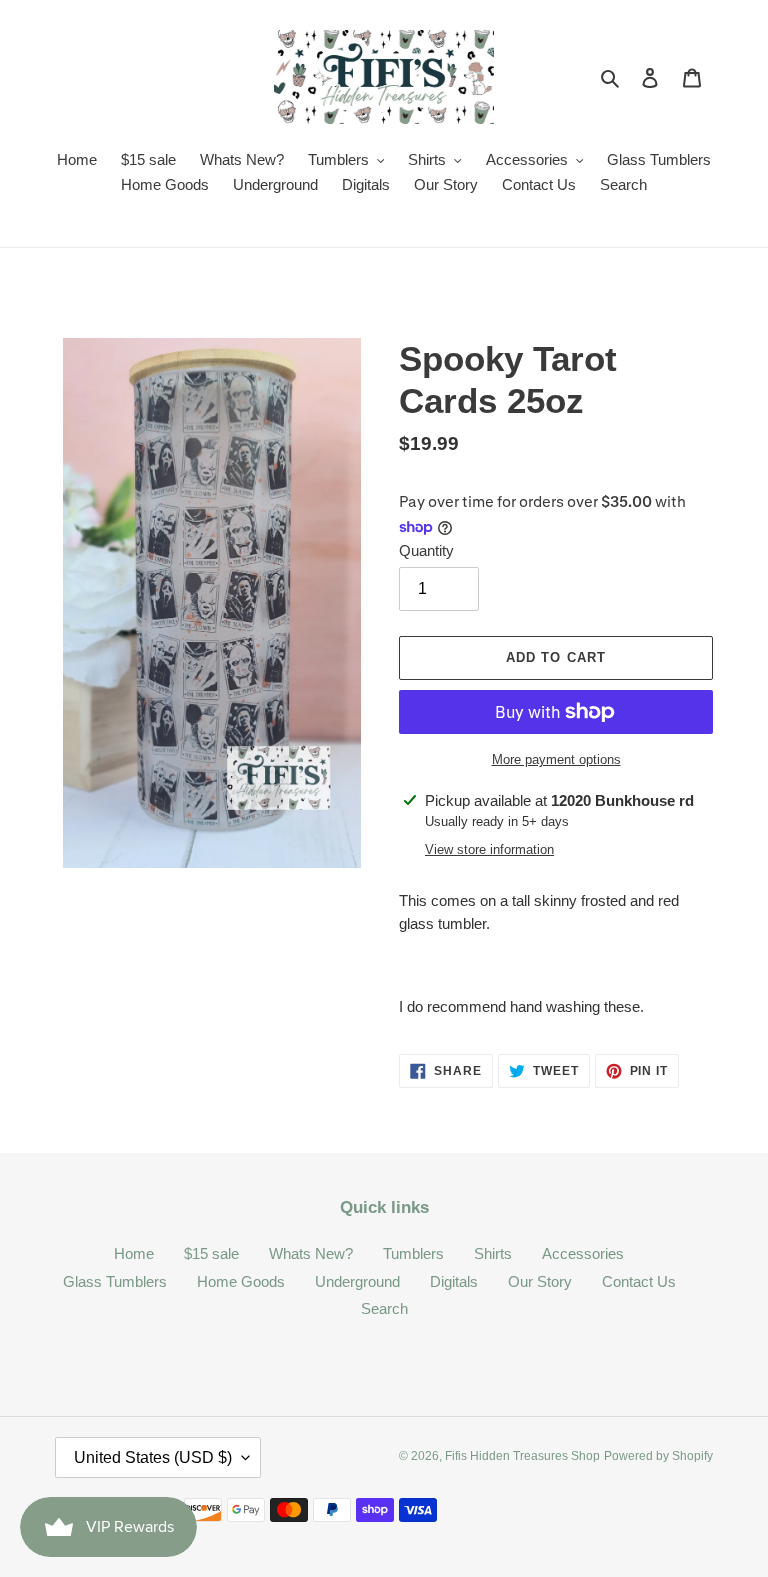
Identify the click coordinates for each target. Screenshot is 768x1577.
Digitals (454, 1281)
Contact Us (639, 1281)
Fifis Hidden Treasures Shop (522, 1456)
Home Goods (241, 1281)
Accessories (583, 1253)
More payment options (556, 759)
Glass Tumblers (115, 1281)
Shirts (493, 1253)
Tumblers (413, 1253)
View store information (489, 849)
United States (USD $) (153, 1457)
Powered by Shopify (658, 1456)
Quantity (426, 550)
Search (384, 1308)
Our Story (540, 1281)
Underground (357, 1281)
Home (134, 1253)
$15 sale (211, 1253)
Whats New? (311, 1253)
